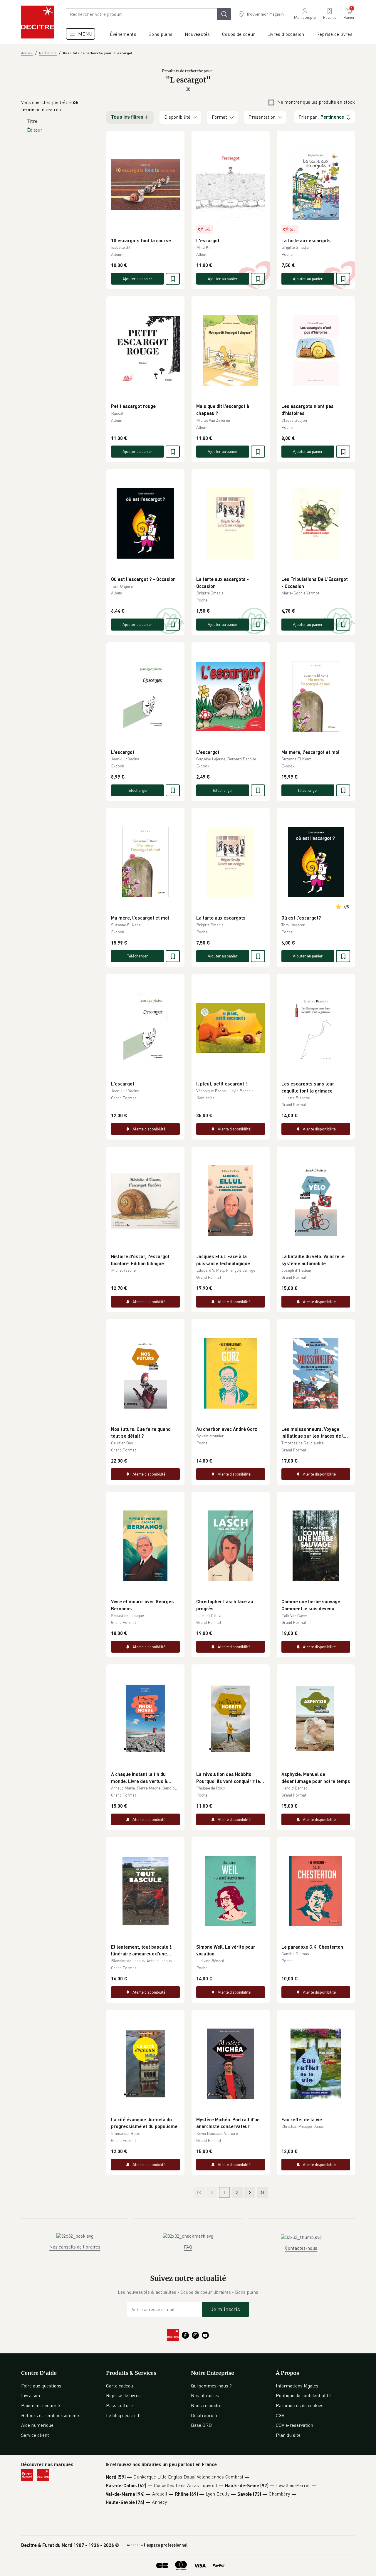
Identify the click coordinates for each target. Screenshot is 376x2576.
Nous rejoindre (206, 2405)
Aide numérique (37, 2425)
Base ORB (201, 2425)
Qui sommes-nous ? (211, 2386)
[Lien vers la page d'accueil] (38, 22)
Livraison (31, 2395)
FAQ (188, 2247)
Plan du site (288, 2435)
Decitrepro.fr (204, 2415)
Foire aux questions (41, 2386)
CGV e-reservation (294, 2425)
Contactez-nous (301, 2248)
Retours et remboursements (51, 2415)
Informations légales (297, 2386)
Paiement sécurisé (41, 2405)
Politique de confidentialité (303, 2395)
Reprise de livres (123, 2395)
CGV (280, 2415)
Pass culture (119, 2405)
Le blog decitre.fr (124, 2415)
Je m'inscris (225, 2309)
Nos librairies (205, 2395)
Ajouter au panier (137, 279)
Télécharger (138, 790)
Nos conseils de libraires (75, 2247)
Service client (35, 2435)
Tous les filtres (127, 117)
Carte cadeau (120, 2386)
